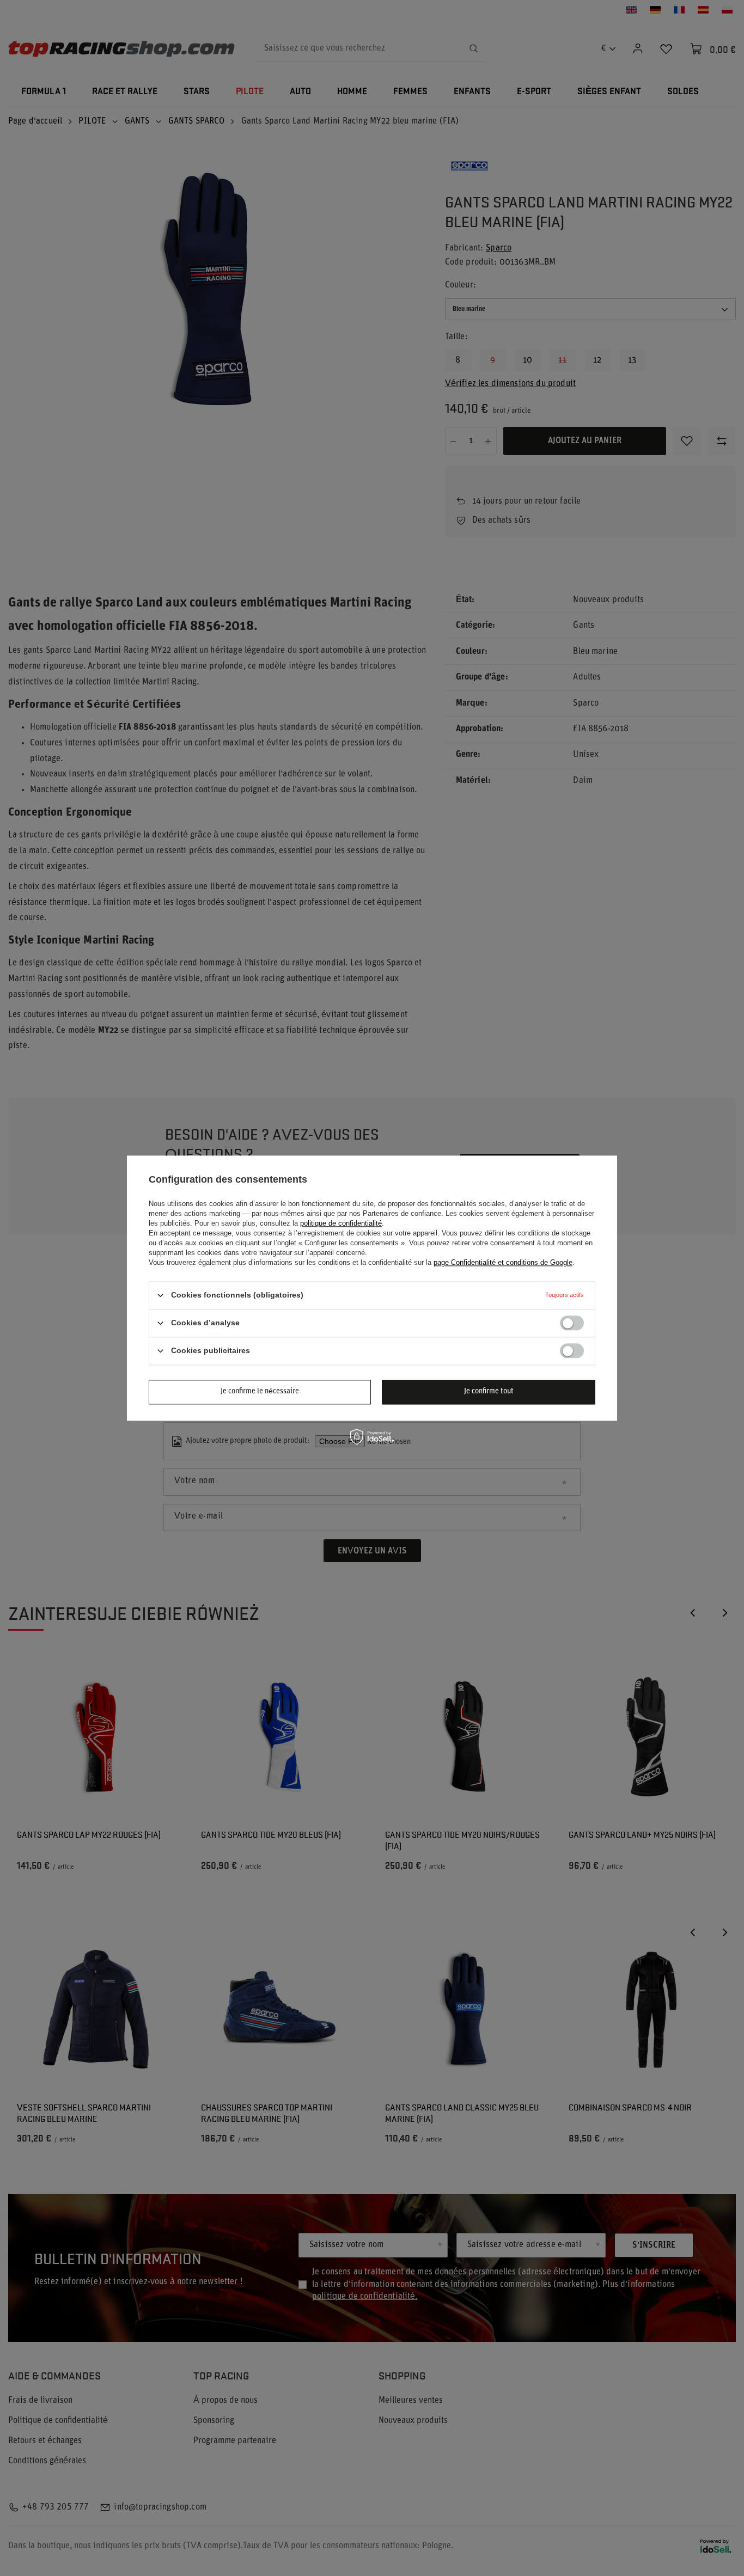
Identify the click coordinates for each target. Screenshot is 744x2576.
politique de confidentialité (341, 1223)
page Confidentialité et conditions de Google (503, 1262)
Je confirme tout (489, 1391)
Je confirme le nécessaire (260, 1391)
